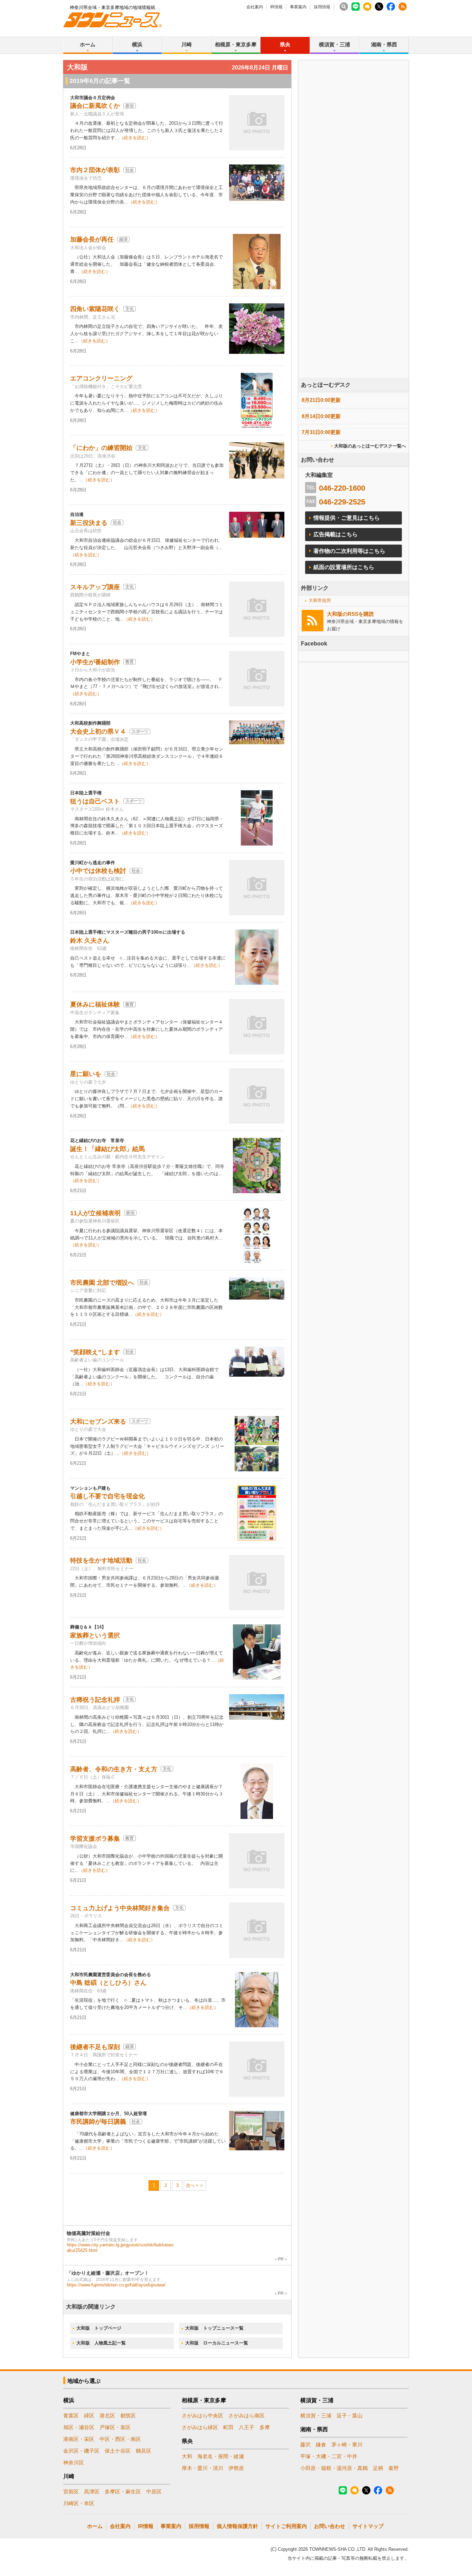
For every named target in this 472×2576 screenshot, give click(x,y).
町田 (228, 2427)
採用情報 (322, 7)
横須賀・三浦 (334, 44)
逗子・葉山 (350, 2415)
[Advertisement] (353, 238)
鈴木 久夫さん (90, 941)
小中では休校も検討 (98, 871)
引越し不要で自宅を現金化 (107, 1496)
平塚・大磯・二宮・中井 (329, 2456)
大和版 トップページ (99, 2328)
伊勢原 (236, 2468)
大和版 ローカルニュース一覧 (217, 2343)
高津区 (92, 2492)
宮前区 (71, 2492)
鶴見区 (144, 2451)
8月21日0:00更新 (321, 400)
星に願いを (86, 1074)
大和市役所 (320, 600)
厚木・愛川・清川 (202, 2468)
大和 (187, 2456)
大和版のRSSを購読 (350, 614)
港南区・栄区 (79, 2439)
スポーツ (140, 732)
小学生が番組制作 (95, 662)
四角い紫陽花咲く (95, 309)
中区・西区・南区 (120, 2439)
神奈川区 (74, 2462)
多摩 (265, 2427)
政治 (130, 106)
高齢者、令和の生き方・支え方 (114, 1769)
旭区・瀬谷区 (79, 2427)
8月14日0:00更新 (321, 416)
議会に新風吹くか (95, 106)
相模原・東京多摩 (236, 44)
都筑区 (128, 2415)
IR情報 (276, 7)
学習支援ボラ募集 (95, 1839)
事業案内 (298, 7)
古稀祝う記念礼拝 (95, 1700)
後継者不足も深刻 (95, 2047)
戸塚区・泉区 (115, 2427)
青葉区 (71, 2415)
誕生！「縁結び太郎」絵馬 (107, 1149)
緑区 (89, 2415)
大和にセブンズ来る (98, 1422)
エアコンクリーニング (101, 378)
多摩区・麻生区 (123, 2492)
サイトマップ (368, 2526)
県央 (285, 44)
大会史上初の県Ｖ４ (98, 732)
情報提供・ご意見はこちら (347, 518)
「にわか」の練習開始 (101, 448)
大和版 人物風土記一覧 (101, 2343)
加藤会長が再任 (92, 239)
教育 (130, 662)
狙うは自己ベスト (95, 801)
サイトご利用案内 (286, 2526)
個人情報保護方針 (237, 2526)
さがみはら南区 (247, 2415)
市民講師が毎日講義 (98, 2122)
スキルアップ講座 (95, 587)
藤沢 (305, 2445)
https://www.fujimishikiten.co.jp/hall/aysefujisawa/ (116, 2285)
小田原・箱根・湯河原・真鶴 (334, 2468)
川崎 (187, 44)
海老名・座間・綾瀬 (221, 2456)
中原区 (154, 2492)
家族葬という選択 (95, 1635)
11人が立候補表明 (95, 1213)
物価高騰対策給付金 (88, 2233)
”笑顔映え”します (95, 1352)
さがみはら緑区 (200, 2427)
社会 (130, 170)
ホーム (88, 44)
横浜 (137, 44)
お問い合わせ (330, 2526)
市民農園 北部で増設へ (102, 1283)
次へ (190, 2185)
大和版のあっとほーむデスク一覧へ (370, 446)
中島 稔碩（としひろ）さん (108, 1983)
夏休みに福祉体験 (95, 1004)
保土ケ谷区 (118, 2451)
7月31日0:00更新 (321, 432)
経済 (123, 239)
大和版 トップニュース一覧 (214, 2328)
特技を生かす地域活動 (101, 1560)
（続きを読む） (135, 138)
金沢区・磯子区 (81, 2451)
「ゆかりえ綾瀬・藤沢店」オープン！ (108, 2273)
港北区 (107, 2415)
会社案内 (255, 7)
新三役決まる (89, 523)
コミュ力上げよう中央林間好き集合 (120, 1908)
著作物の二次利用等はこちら (349, 551)
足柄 (378, 2468)
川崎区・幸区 (79, 2503)
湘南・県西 (384, 44)
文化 (130, 309)
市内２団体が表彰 (95, 170)
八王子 (247, 2427)
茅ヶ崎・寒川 (347, 2445)
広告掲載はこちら (336, 534)
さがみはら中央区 (202, 2415)
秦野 (394, 2468)
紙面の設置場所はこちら (344, 567)
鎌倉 (321, 2445)
